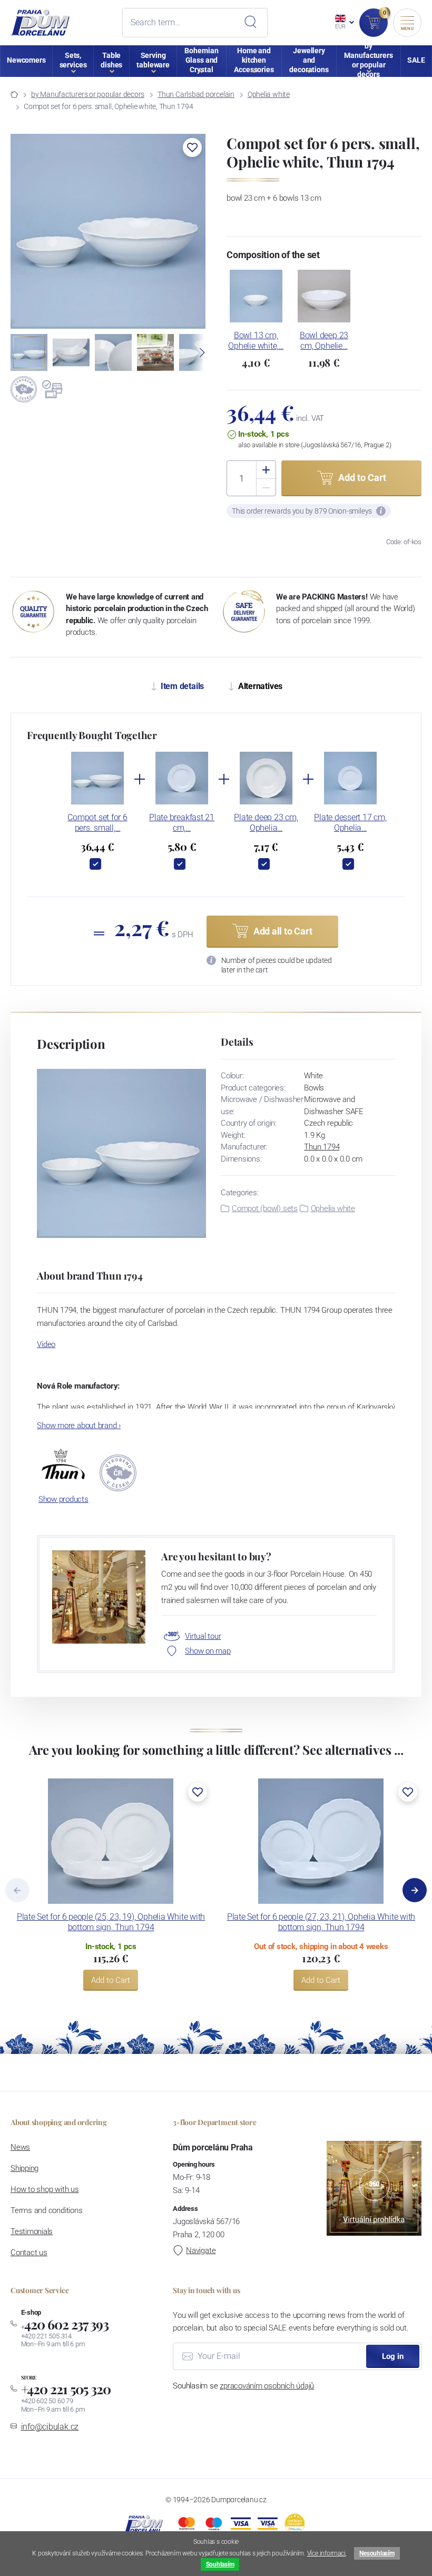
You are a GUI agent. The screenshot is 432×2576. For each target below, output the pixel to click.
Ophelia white (269, 94)
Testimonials (32, 2231)
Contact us (29, 2253)
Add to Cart (111, 1980)
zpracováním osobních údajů (267, 2386)
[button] (192, 148)
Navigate (201, 2250)
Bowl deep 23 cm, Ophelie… (324, 341)
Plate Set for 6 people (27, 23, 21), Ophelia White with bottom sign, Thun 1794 (321, 1922)
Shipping (24, 2168)
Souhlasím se (243, 2386)
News (20, 2147)
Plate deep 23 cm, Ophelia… (266, 823)
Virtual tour (203, 1636)
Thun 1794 (322, 1147)
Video (46, 1344)
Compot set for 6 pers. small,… (97, 823)
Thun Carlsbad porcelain (196, 94)
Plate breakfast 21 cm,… (182, 823)
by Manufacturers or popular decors (88, 94)
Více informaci (326, 2553)
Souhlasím (220, 2564)
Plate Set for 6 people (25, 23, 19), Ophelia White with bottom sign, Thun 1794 (111, 1922)
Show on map (208, 1651)
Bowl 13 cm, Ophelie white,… (256, 341)
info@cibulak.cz (50, 2427)
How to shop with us (45, 2189)
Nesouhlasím (377, 2553)
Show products (63, 1499)
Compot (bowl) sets (265, 1208)
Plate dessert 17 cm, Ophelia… (350, 823)
